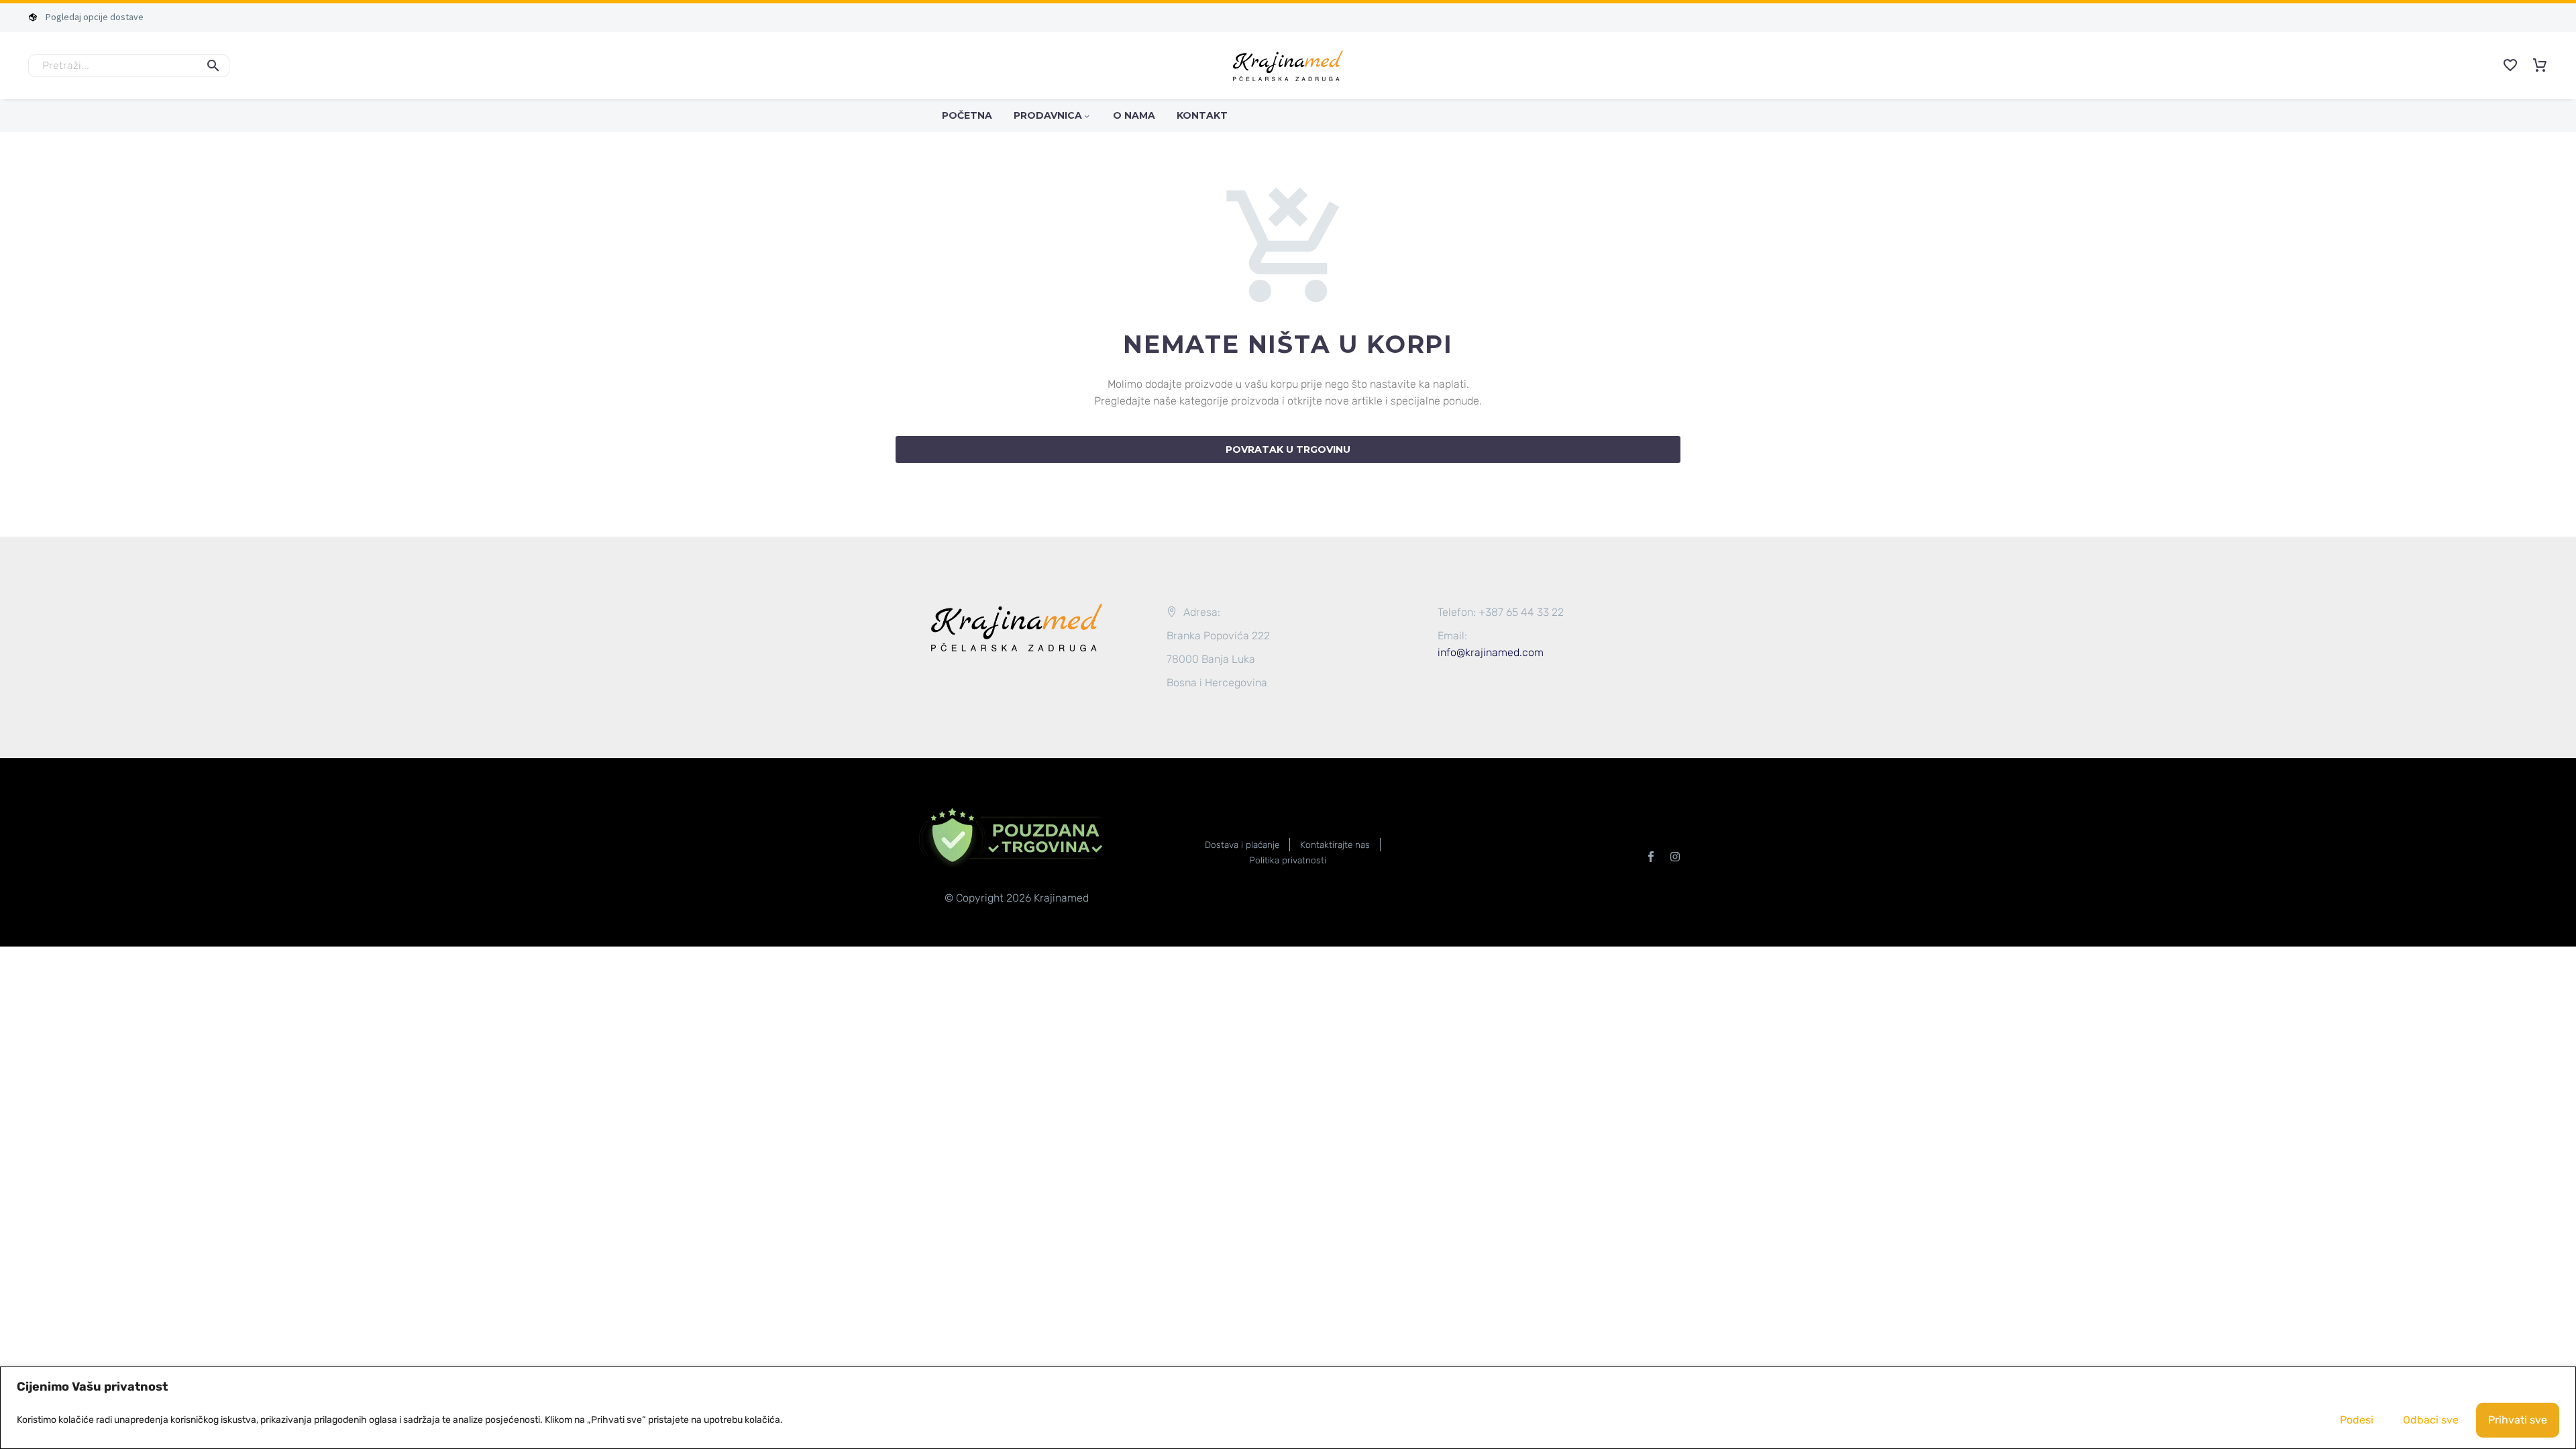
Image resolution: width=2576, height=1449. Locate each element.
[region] (1288, 1408)
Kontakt (1202, 115)
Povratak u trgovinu (1288, 449)
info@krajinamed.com (1491, 652)
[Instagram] (1675, 857)
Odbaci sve (2431, 1420)
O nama (1134, 115)
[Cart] (2540, 66)
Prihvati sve (2518, 1420)
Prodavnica (1048, 115)
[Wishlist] (2510, 66)
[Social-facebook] (1651, 857)
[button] (213, 66)
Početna (967, 115)
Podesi (2357, 1420)
